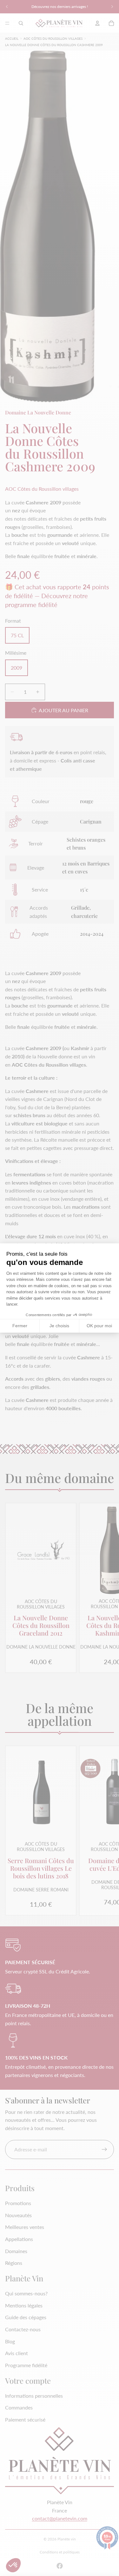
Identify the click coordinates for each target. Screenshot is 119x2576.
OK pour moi (99, 1326)
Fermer (20, 1326)
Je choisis (59, 1326)
